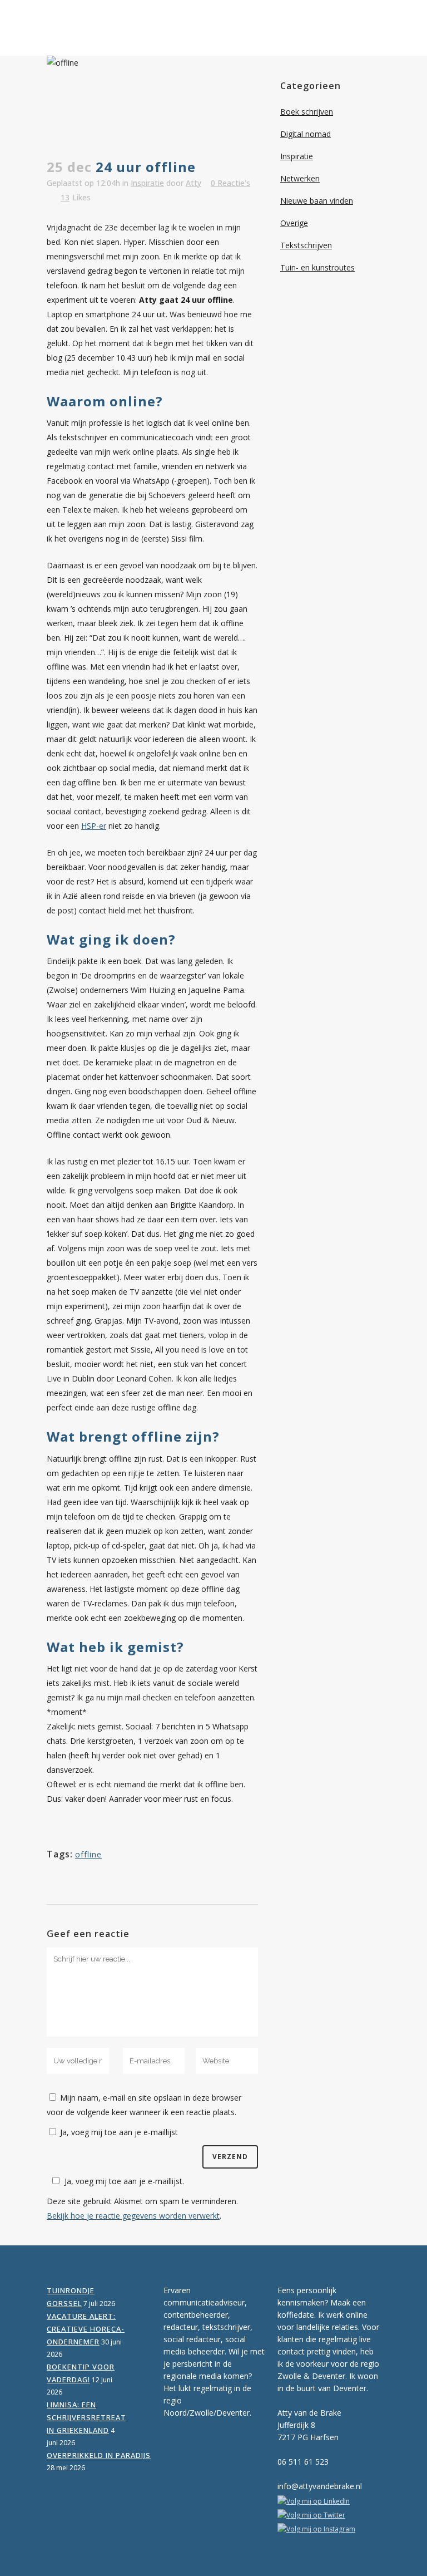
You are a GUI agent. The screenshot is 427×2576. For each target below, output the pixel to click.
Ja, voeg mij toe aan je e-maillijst (118, 2132)
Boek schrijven (307, 112)
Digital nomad (306, 134)
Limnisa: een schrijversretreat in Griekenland (86, 2417)
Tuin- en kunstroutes (317, 267)
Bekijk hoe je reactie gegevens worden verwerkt (133, 2216)
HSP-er (94, 826)
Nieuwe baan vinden (317, 201)
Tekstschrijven (306, 245)
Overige (294, 223)
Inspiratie (147, 183)
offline (88, 1854)
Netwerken (300, 178)
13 (76, 198)
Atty (193, 183)
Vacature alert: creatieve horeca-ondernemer (86, 2329)
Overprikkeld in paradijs (99, 2455)
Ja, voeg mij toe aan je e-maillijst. (124, 2181)
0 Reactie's (230, 183)
